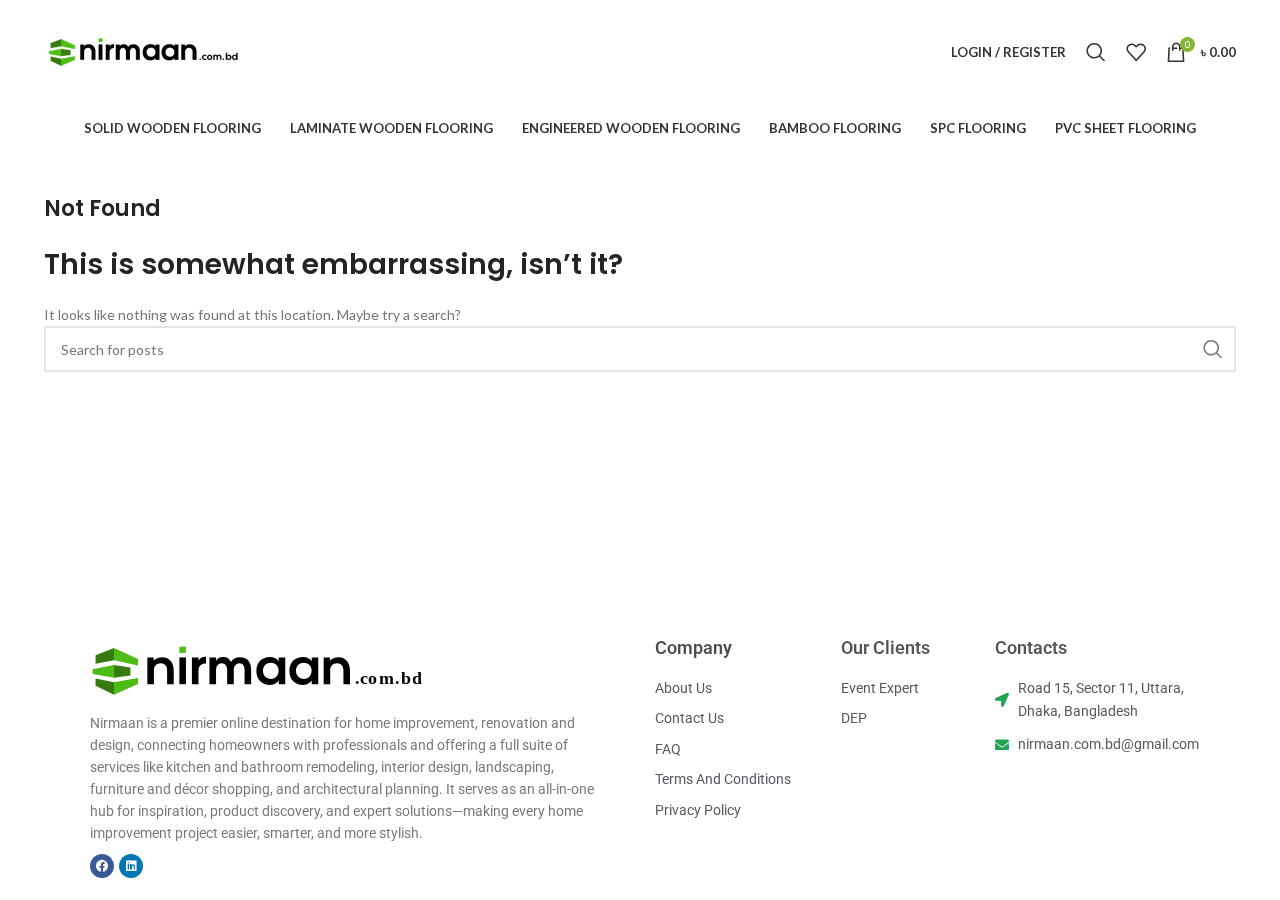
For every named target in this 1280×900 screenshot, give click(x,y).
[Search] (1096, 52)
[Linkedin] (131, 866)
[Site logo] (144, 50)
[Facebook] (102, 866)
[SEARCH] (1213, 349)
